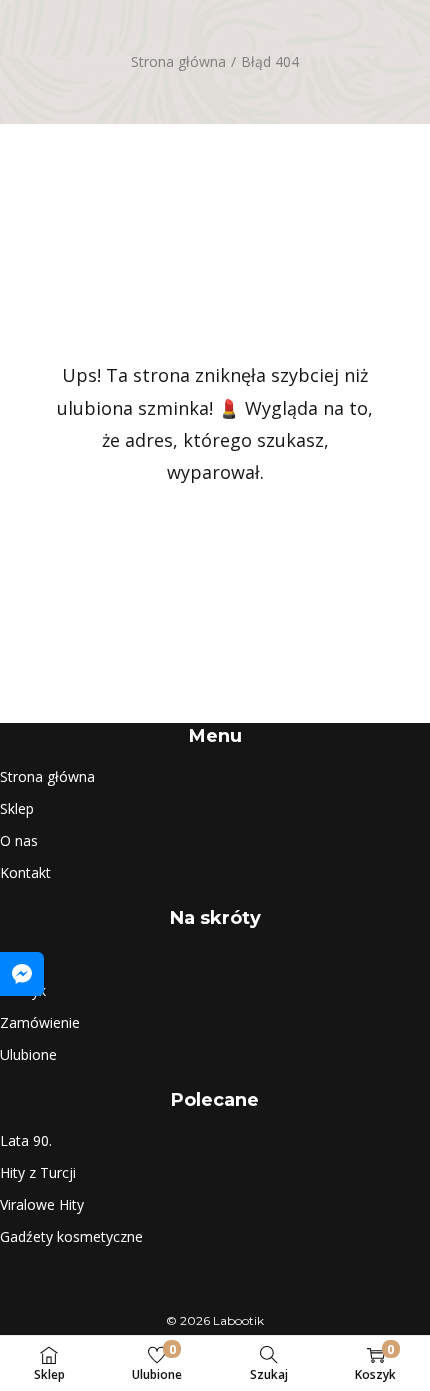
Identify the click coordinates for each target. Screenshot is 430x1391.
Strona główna (178, 61)
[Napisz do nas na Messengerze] (22, 974)
